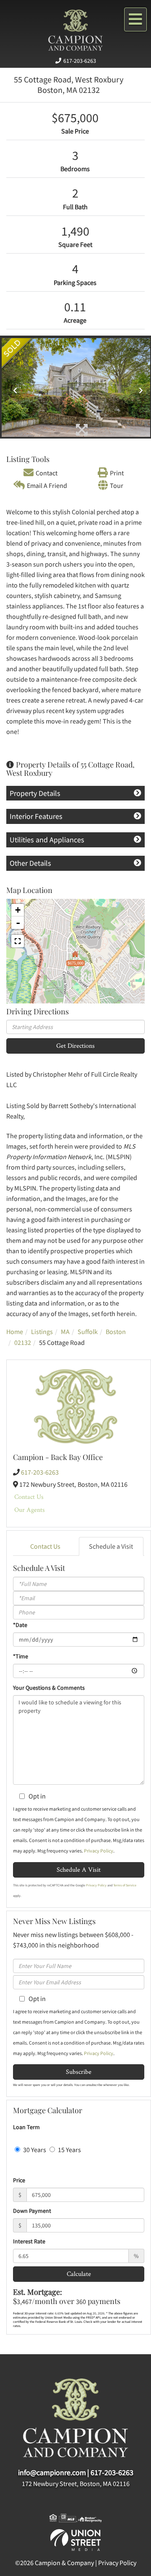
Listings (42, 1332)
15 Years (69, 2150)
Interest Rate (29, 2241)
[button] (13, 387)
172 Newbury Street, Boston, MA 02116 (76, 2484)
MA (65, 1332)
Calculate (79, 2274)
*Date (20, 1625)
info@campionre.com (52, 2472)
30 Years (34, 2150)
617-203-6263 (80, 61)
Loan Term (26, 2127)
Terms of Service (125, 1885)
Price (19, 2180)
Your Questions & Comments (49, 1688)
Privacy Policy (99, 1851)
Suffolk (88, 1332)
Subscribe (79, 2072)
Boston (116, 1332)
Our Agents (30, 1510)
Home (15, 1332)
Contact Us (29, 1497)
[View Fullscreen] (18, 941)
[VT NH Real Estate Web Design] (75, 2539)
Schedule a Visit (111, 1546)
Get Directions (75, 1046)
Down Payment (32, 2211)
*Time (21, 1656)
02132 (23, 1342)
